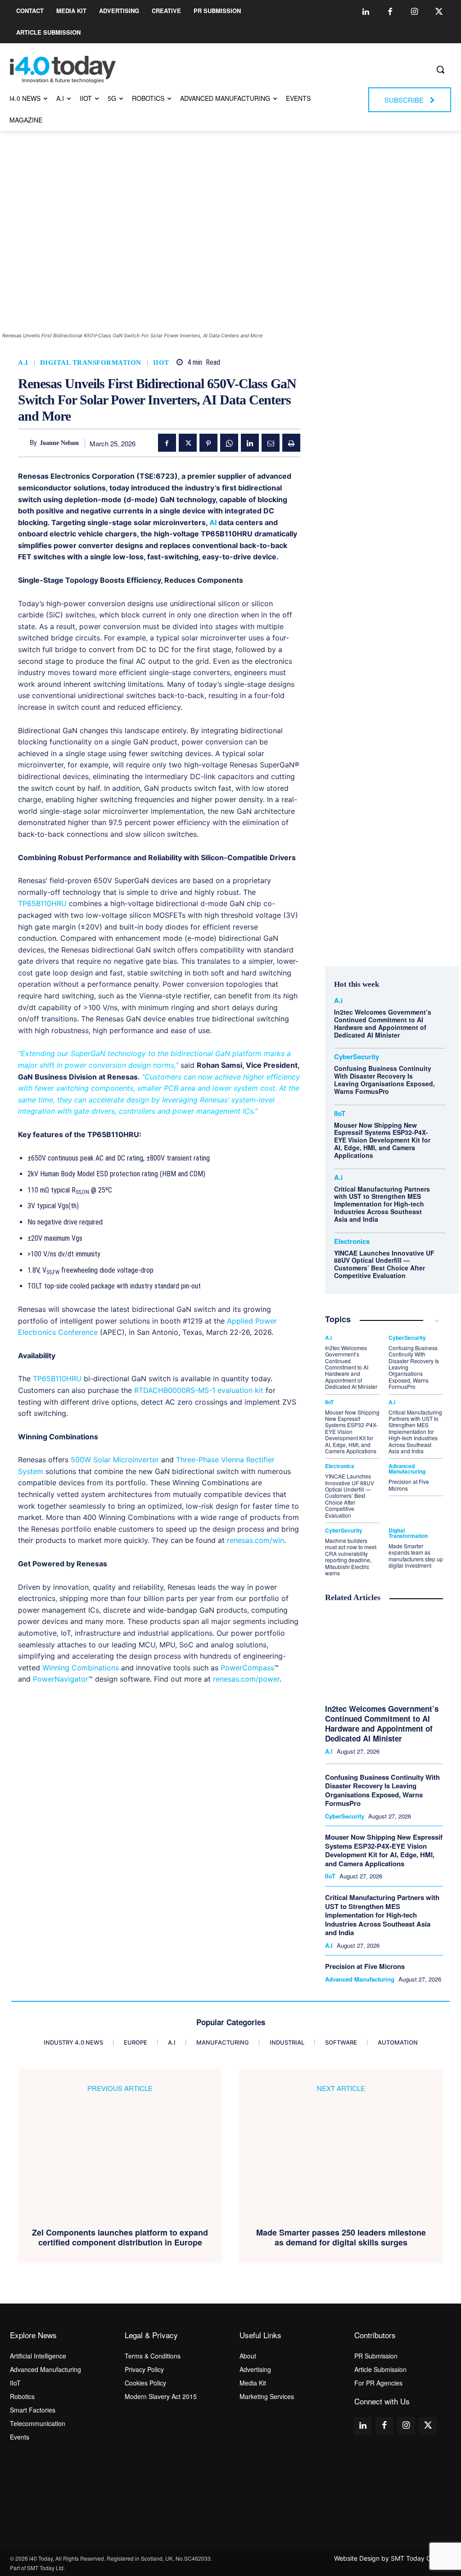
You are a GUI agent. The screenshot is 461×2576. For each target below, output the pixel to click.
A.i (23, 363)
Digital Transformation (91, 363)
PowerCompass (247, 1668)
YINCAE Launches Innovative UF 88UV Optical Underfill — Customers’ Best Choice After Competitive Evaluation (384, 1264)
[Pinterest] (208, 443)
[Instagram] (415, 12)
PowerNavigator (61, 1679)
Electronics (352, 1241)
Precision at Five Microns (409, 1485)
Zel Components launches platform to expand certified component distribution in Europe (120, 2238)
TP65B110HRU (42, 903)
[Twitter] (439, 12)
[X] (188, 443)
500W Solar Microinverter (115, 1460)
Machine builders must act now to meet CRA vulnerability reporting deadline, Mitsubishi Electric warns (351, 1557)
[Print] (291, 443)
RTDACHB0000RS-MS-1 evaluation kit (199, 1390)
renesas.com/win (255, 1540)
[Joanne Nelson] (24, 443)
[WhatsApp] (229, 443)
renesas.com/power (246, 1679)
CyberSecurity (357, 1057)
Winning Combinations (82, 1668)
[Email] (271, 443)
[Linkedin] (366, 12)
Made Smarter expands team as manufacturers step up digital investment (416, 1556)
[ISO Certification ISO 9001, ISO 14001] (403, 2485)
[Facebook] (390, 12)
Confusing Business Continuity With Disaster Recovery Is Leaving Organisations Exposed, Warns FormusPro (384, 1079)
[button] (440, 69)
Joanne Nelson (59, 443)
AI (213, 522)
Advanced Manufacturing (407, 1469)
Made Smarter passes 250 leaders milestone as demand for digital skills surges (341, 2238)
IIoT (161, 363)
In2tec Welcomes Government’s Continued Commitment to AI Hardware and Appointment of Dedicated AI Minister (383, 1023)
